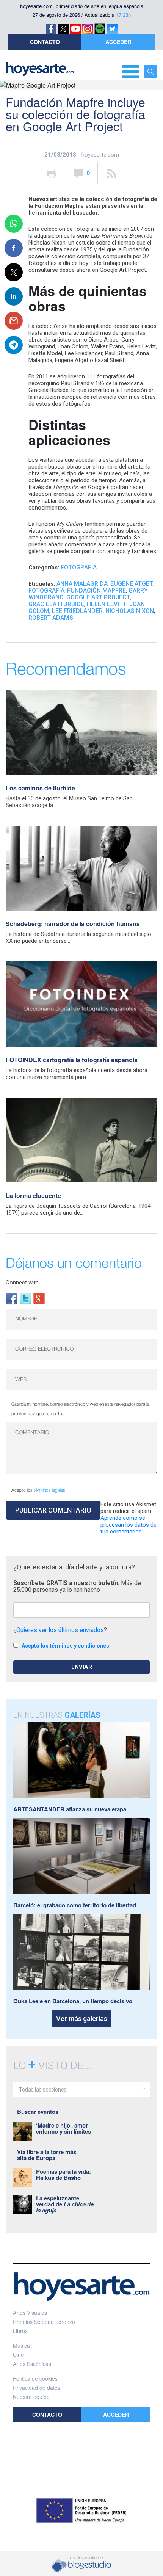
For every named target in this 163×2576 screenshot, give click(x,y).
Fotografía (79, 567)
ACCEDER (118, 42)
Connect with (22, 1283)
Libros (20, 2331)
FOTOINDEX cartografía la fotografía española (72, 1060)
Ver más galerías (82, 2019)
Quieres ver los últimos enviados (60, 1630)
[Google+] (39, 1298)
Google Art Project (98, 597)
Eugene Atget (132, 584)
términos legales (49, 1490)
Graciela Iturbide (56, 604)
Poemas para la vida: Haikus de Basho (63, 2175)
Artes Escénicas (32, 2364)
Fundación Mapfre (96, 590)
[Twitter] (25, 1298)
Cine (18, 2355)
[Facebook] (12, 1298)
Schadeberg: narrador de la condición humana (73, 924)
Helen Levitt (107, 604)
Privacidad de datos (37, 2388)
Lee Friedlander (77, 611)
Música (21, 2346)
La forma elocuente (33, 1195)
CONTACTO (45, 42)
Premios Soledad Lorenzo (44, 2322)
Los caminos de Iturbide (40, 788)
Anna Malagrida (82, 584)
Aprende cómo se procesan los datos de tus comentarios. (129, 1525)
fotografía (46, 590)
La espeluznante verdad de (65, 2204)
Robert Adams (51, 618)
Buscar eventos (38, 2112)
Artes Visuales (30, 2313)
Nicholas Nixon (130, 611)
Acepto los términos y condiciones (65, 1646)
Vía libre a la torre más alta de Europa (47, 2155)
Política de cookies (35, 2378)
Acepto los (38, 1490)
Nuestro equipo (31, 2397)
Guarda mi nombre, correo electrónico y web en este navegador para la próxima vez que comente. (80, 1409)
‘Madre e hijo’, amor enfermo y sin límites (63, 2128)
